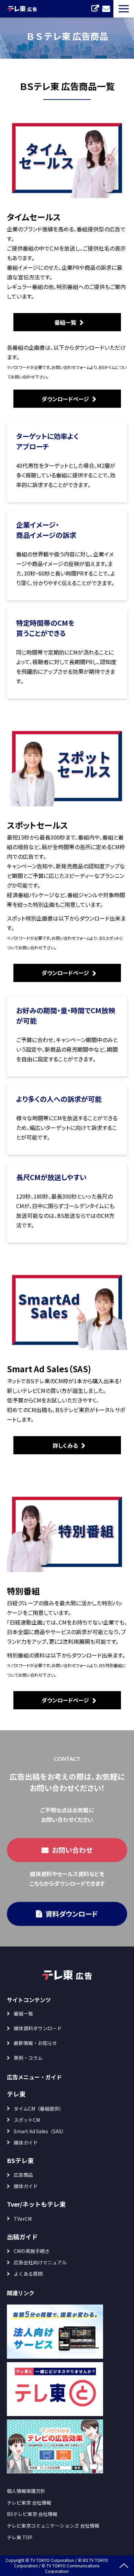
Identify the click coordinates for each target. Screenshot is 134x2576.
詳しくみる (65, 1445)
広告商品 (23, 2175)
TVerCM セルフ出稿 (95, 9)
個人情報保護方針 (26, 2491)
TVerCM (23, 2219)
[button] (124, 9)
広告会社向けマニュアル (40, 2262)
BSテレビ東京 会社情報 (32, 2514)
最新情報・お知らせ (35, 2043)
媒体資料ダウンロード (38, 2028)
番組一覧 (65, 322)
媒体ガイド (26, 2142)
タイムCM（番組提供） (39, 2109)
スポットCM (27, 2120)
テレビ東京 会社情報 (29, 2503)
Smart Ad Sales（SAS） (40, 2131)
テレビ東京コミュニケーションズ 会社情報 (53, 2526)
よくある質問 (28, 2274)
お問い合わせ (106, 9)
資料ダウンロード (72, 1914)
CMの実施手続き (32, 2251)
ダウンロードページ (65, 399)
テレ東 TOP (20, 2537)
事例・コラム (28, 2058)
